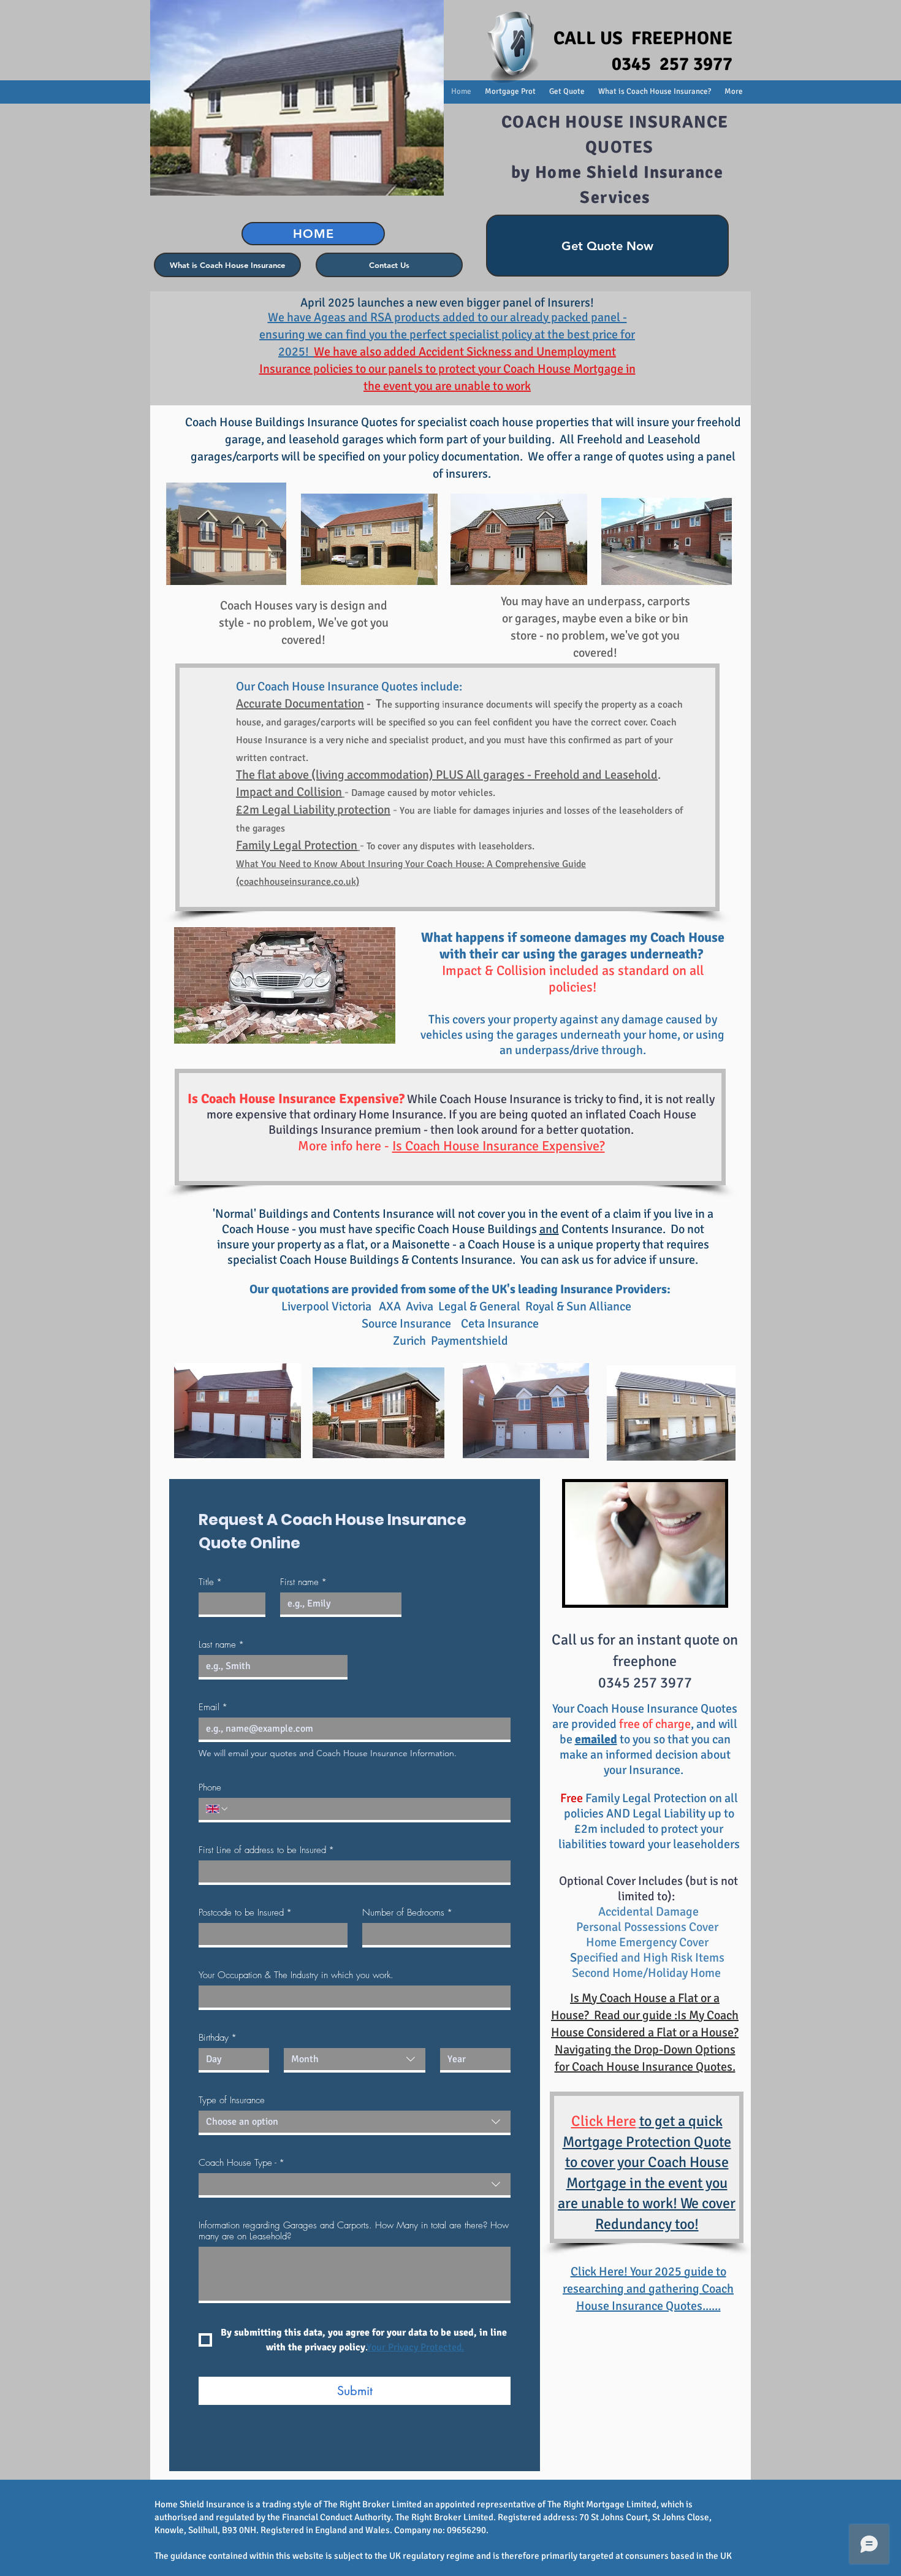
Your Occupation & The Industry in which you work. (296, 1975)
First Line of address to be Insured (266, 1850)
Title (210, 1582)
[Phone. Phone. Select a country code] (218, 1809)
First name (303, 1582)
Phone (210, 1787)
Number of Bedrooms (407, 1913)
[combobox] (355, 2060)
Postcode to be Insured (245, 1913)
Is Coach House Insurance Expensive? (499, 1146)
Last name (221, 1645)
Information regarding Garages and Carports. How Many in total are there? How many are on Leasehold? (354, 2231)
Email (213, 1707)
